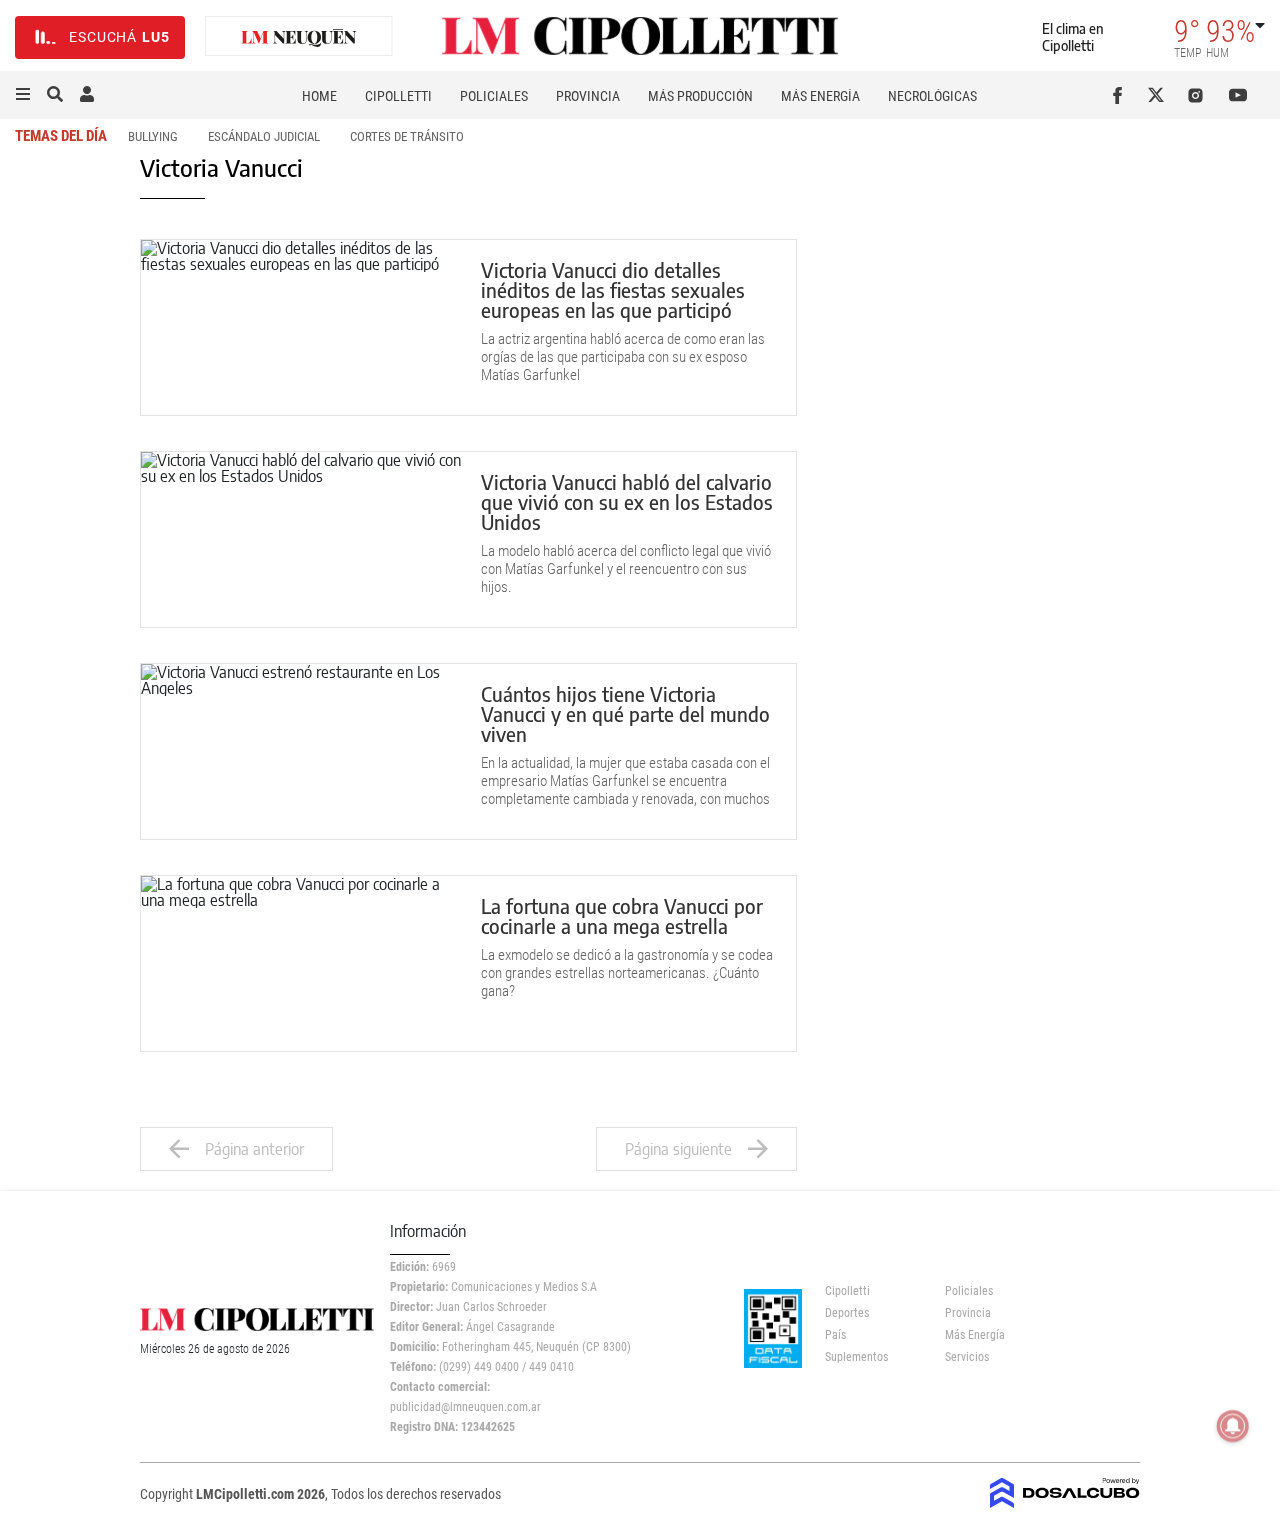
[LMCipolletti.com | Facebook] (1121, 95)
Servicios (967, 1357)
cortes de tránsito (407, 136)
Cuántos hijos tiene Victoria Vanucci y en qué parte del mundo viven (625, 713)
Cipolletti (398, 96)
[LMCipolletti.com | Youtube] (1238, 95)
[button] (23, 95)
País (835, 1335)
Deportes (847, 1313)
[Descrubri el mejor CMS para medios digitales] (1065, 1502)
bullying (153, 136)
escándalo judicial (264, 136)
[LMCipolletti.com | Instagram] (1199, 95)
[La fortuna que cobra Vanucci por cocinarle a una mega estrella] (301, 963)
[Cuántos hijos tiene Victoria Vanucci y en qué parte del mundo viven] (301, 751)
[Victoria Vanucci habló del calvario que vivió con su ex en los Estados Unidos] (301, 539)
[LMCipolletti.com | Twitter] (1160, 95)
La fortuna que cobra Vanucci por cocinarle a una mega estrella (622, 915)
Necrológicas (932, 96)
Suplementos (856, 1357)
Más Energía (820, 96)
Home (319, 96)
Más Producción (700, 96)
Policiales (494, 96)
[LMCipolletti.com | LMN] (299, 37)
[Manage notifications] (1233, 1426)
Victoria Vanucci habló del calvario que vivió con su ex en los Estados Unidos (627, 501)
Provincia (588, 96)
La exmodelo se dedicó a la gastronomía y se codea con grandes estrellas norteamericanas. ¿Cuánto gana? (627, 973)
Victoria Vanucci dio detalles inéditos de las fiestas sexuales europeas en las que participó (613, 289)
